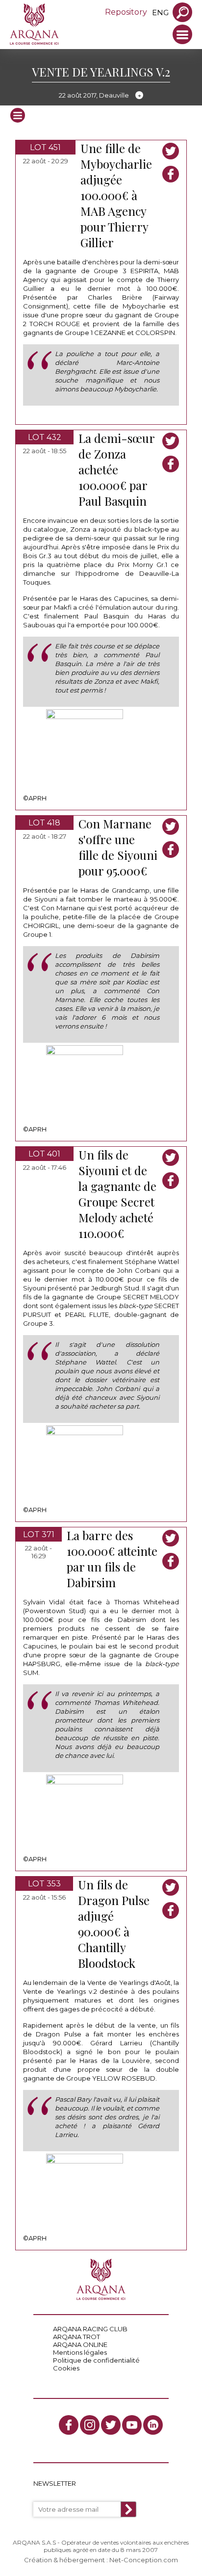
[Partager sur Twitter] (171, 151)
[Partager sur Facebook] (171, 174)
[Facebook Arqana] (69, 2425)
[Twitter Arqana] (111, 2425)
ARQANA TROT (76, 2337)
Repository (126, 12)
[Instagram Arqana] (90, 2425)
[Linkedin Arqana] (153, 2425)
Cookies (66, 2368)
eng (160, 13)
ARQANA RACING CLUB (90, 2329)
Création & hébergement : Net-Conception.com (101, 2560)
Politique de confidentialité (96, 2360)
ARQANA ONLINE (80, 2344)
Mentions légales (80, 2352)
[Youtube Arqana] (132, 2425)
